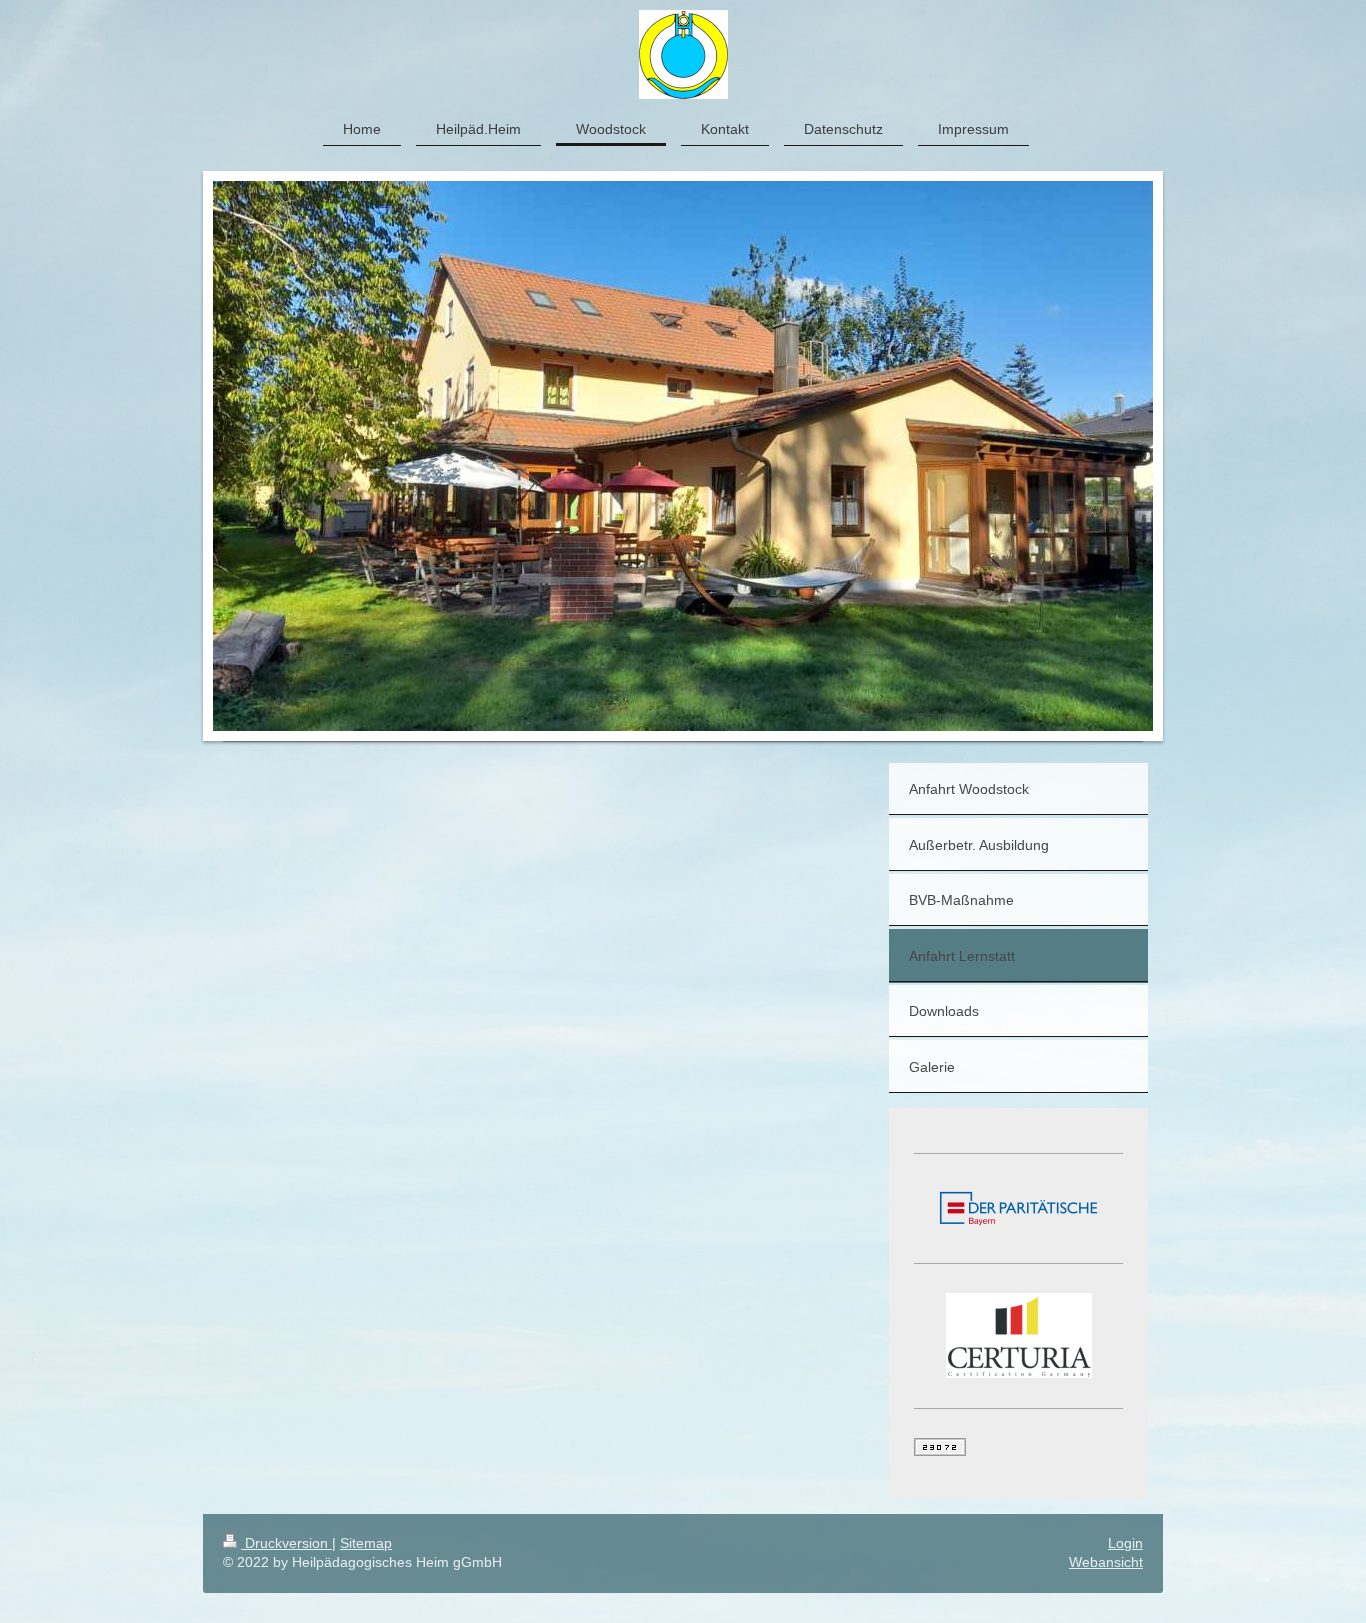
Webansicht (1106, 1562)
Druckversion (286, 1543)
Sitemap (366, 1543)
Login (1125, 1543)
